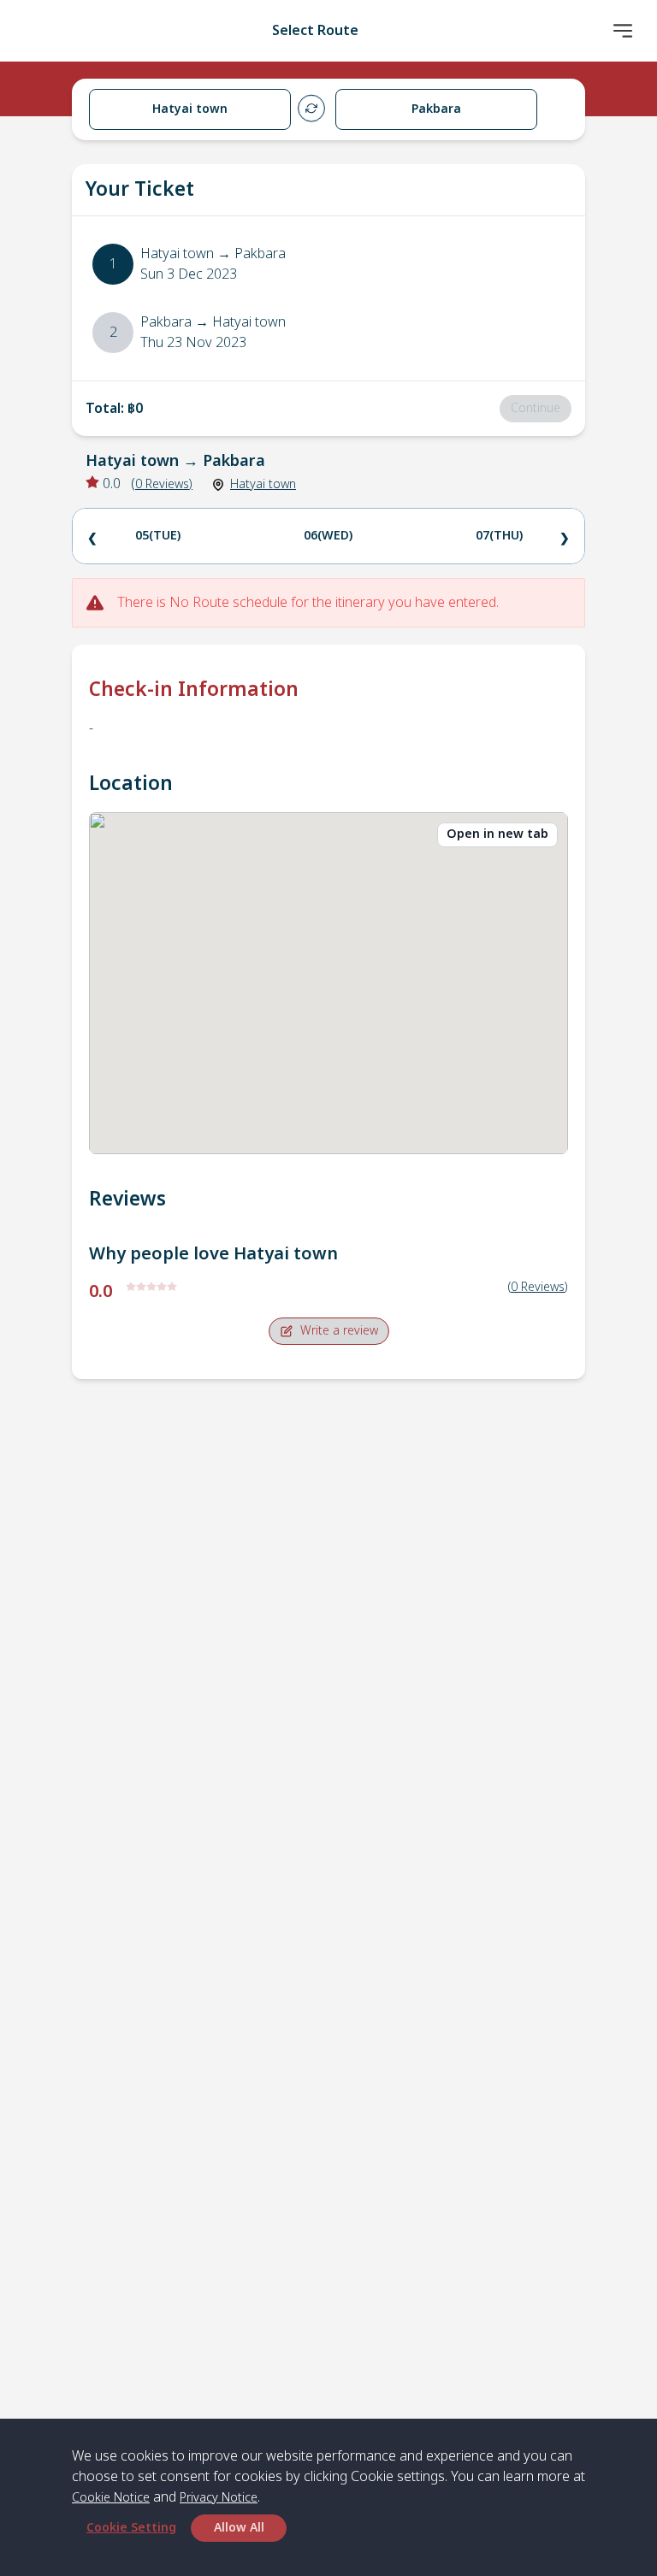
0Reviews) (164, 484)
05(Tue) (158, 536)
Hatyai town (263, 484)
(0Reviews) (538, 1287)
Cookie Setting (131, 2528)
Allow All (239, 2528)
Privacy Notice (219, 2498)
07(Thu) (499, 536)
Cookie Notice (111, 2498)
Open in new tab (497, 834)
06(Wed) (328, 536)
